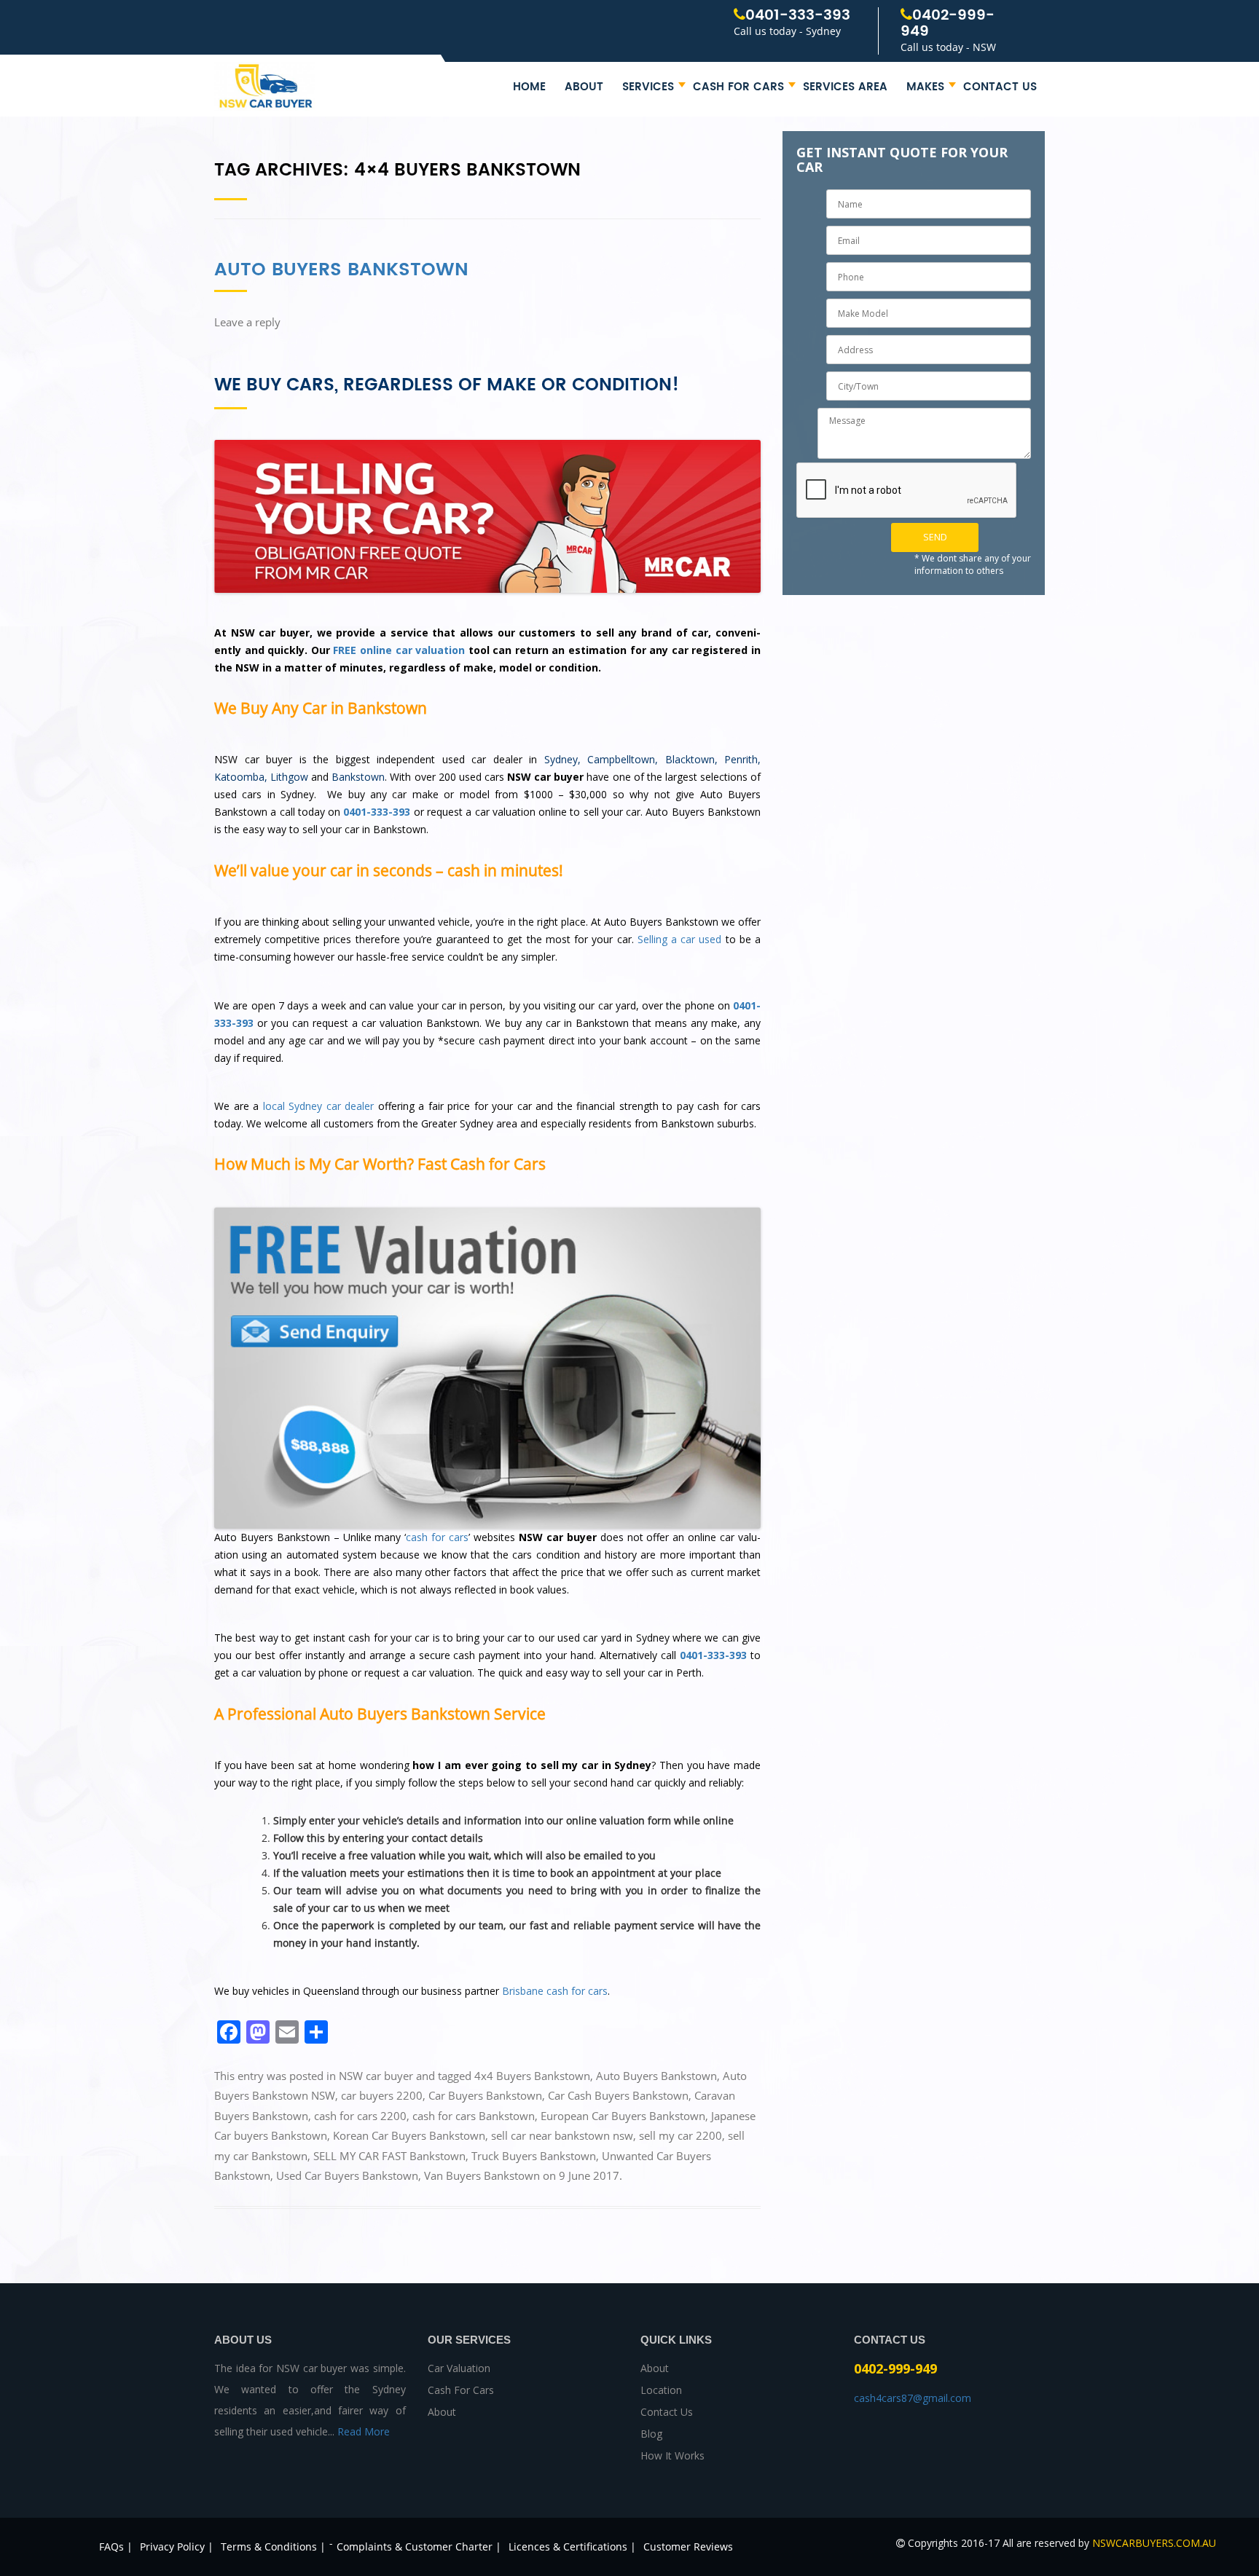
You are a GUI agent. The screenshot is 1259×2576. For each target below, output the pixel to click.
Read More (364, 2431)
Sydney (561, 759)
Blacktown (690, 759)
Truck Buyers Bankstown (534, 2156)
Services (648, 87)
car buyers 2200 (382, 2095)
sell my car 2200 (681, 2135)
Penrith (741, 759)
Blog (651, 2434)
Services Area (845, 87)
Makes (925, 87)
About (584, 87)
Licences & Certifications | (572, 2547)
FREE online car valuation (399, 650)
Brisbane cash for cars (555, 1991)
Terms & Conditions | (273, 2547)
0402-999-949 (948, 24)
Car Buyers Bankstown (485, 2095)
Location (661, 2390)
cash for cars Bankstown (474, 2116)
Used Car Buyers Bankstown (347, 2175)
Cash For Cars (738, 87)
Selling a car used (680, 939)
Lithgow (289, 777)
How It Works (672, 2455)
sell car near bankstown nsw (562, 2135)
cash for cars (437, 1537)
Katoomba (239, 777)
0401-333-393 (798, 16)
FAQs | (116, 2547)
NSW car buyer (376, 2076)
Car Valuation (459, 2368)
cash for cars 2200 (360, 2116)
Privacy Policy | (177, 2547)
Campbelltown (621, 759)
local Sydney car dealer (319, 1106)
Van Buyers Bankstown (482, 2175)
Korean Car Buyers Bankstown (409, 2135)
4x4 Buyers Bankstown (532, 2076)
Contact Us (1000, 87)
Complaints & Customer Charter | (419, 2547)
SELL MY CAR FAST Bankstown (389, 2156)
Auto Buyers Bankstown (341, 270)
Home (529, 87)
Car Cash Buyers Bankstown (618, 2095)
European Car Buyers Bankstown (623, 2116)
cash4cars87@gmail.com (913, 2398)
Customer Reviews (688, 2547)
